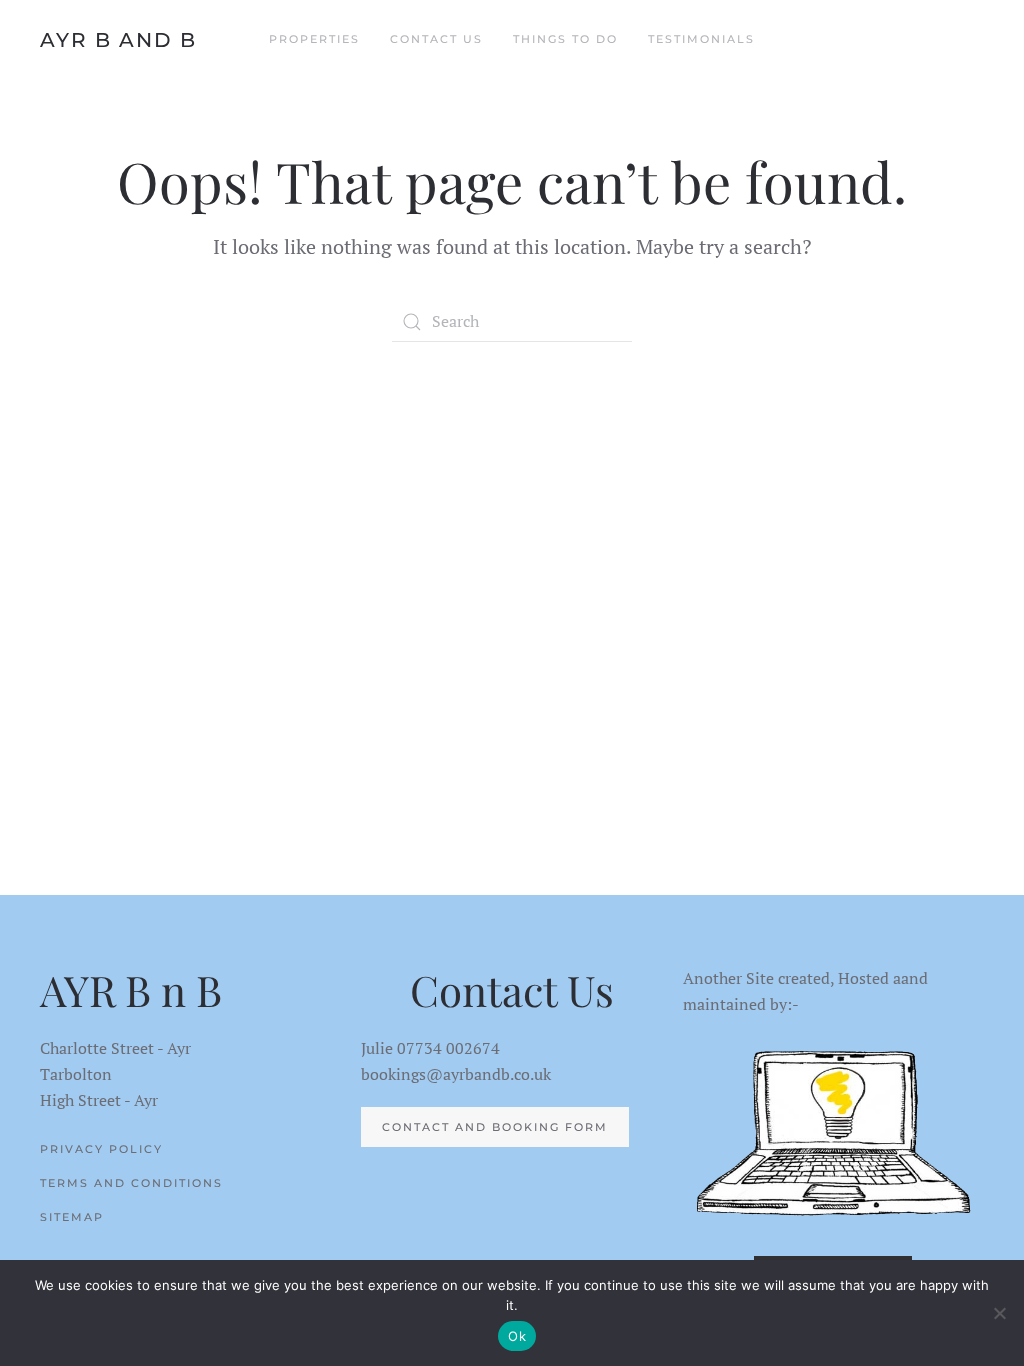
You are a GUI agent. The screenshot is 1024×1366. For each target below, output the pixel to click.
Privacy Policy (101, 1149)
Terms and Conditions (131, 1183)
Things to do (565, 39)
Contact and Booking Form (495, 1127)
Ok (517, 1336)
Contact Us (436, 39)
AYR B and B (118, 40)
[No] (999, 1313)
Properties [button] (314, 39)
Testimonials (701, 39)
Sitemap (72, 1217)
